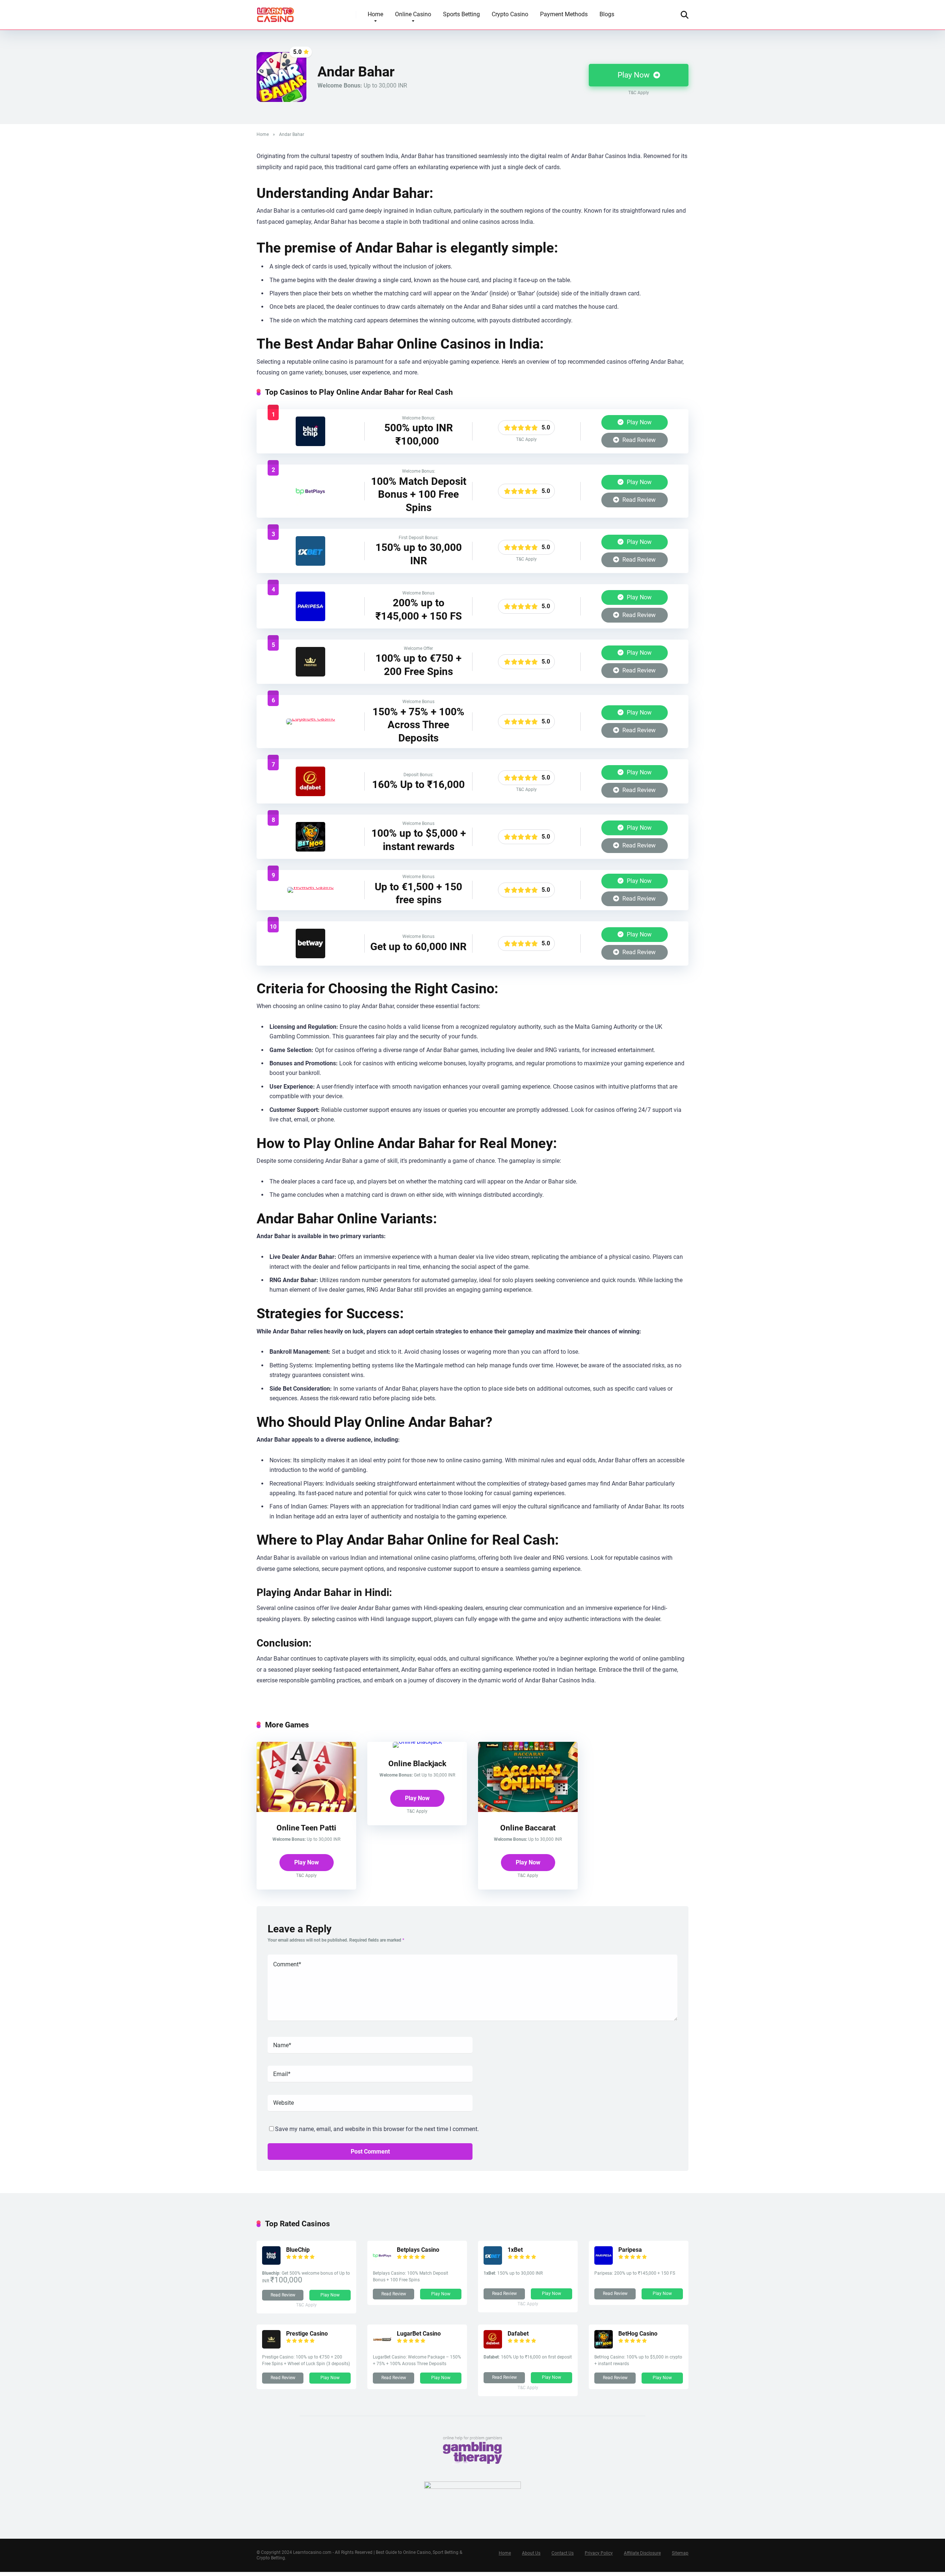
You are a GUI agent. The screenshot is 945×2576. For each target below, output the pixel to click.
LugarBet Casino (419, 2334)
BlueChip (298, 2250)
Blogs (607, 14)
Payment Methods (564, 14)
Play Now (635, 75)
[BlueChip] (310, 444)
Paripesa (630, 2250)
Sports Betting (461, 14)
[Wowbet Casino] (310, 887)
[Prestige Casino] (310, 674)
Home (375, 14)
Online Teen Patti (306, 1828)
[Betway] (310, 956)
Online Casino (413, 14)
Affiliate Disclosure (642, 2553)
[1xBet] (310, 564)
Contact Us (563, 2553)
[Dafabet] (310, 794)
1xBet (515, 2250)
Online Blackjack (417, 1763)
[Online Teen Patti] (306, 1810)
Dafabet (518, 2334)
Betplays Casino (418, 2250)
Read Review (638, 440)
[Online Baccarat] (528, 1810)
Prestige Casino (307, 2334)
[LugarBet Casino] (311, 718)
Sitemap (680, 2553)
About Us (531, 2553)
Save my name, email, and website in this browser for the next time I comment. (377, 2129)
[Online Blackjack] (417, 1742)
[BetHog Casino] (310, 849)
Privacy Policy (599, 2553)
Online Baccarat (528, 1828)
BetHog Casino (638, 2334)
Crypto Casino (510, 14)
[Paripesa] (310, 619)
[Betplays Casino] (310, 504)
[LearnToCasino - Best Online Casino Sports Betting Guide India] (276, 12)
